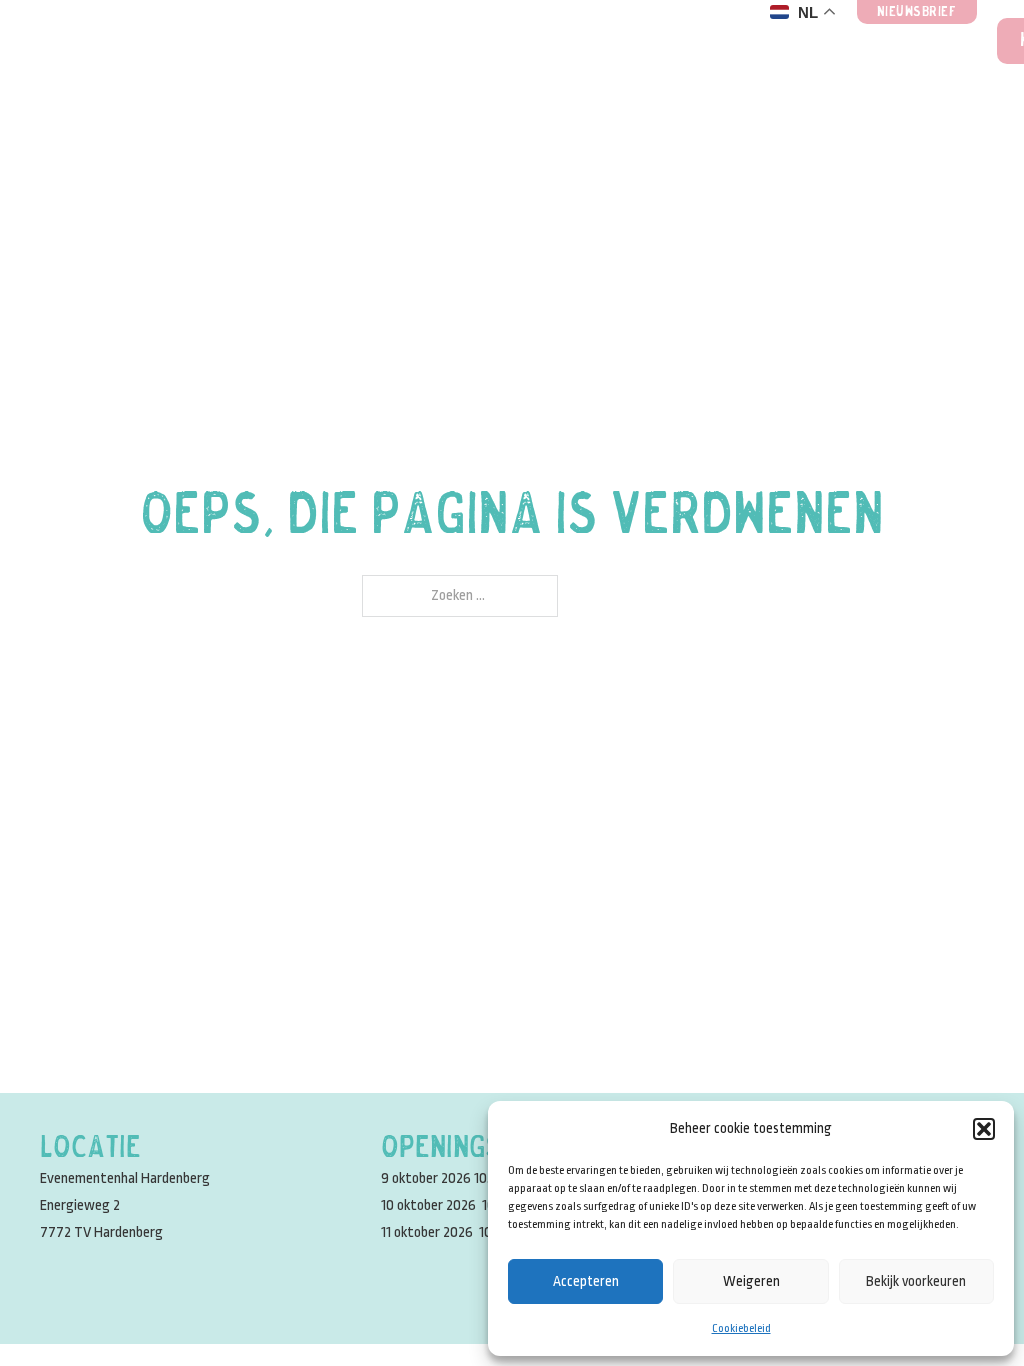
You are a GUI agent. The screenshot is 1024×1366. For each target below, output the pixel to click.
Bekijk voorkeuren (916, 1281)
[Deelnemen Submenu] (844, 41)
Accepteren (586, 1281)
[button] (984, 1129)
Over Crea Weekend (603, 41)
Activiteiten (303, 41)
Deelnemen (762, 41)
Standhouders (105, 41)
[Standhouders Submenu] (208, 41)
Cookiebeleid (741, 1328)
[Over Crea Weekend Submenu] (675, 41)
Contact (921, 41)
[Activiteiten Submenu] (394, 41)
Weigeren (751, 1281)
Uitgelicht (480, 41)
